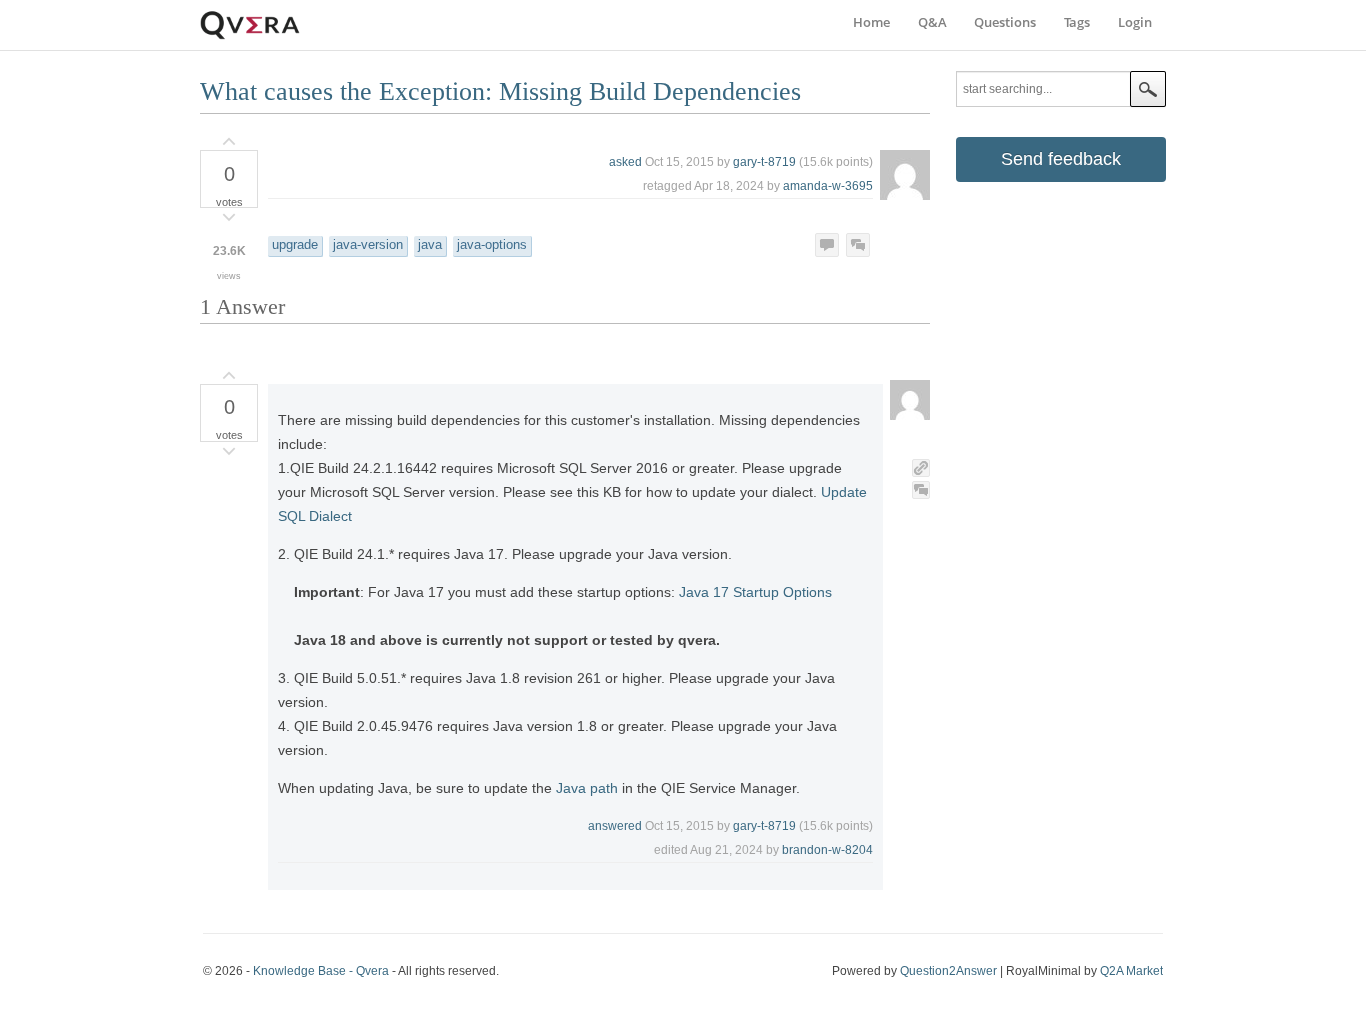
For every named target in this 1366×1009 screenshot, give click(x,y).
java (430, 245)
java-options (492, 245)
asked (625, 162)
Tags (1077, 22)
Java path (587, 788)
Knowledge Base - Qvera (321, 971)
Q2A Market (1131, 971)
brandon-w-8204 (827, 850)
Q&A (932, 22)
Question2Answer (948, 971)
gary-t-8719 (764, 162)
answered (615, 826)
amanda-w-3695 (828, 186)
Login (1135, 22)
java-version (368, 245)
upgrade (295, 245)
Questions (1005, 22)
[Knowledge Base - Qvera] (250, 36)
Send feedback (1061, 159)
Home (871, 22)
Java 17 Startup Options (755, 592)
